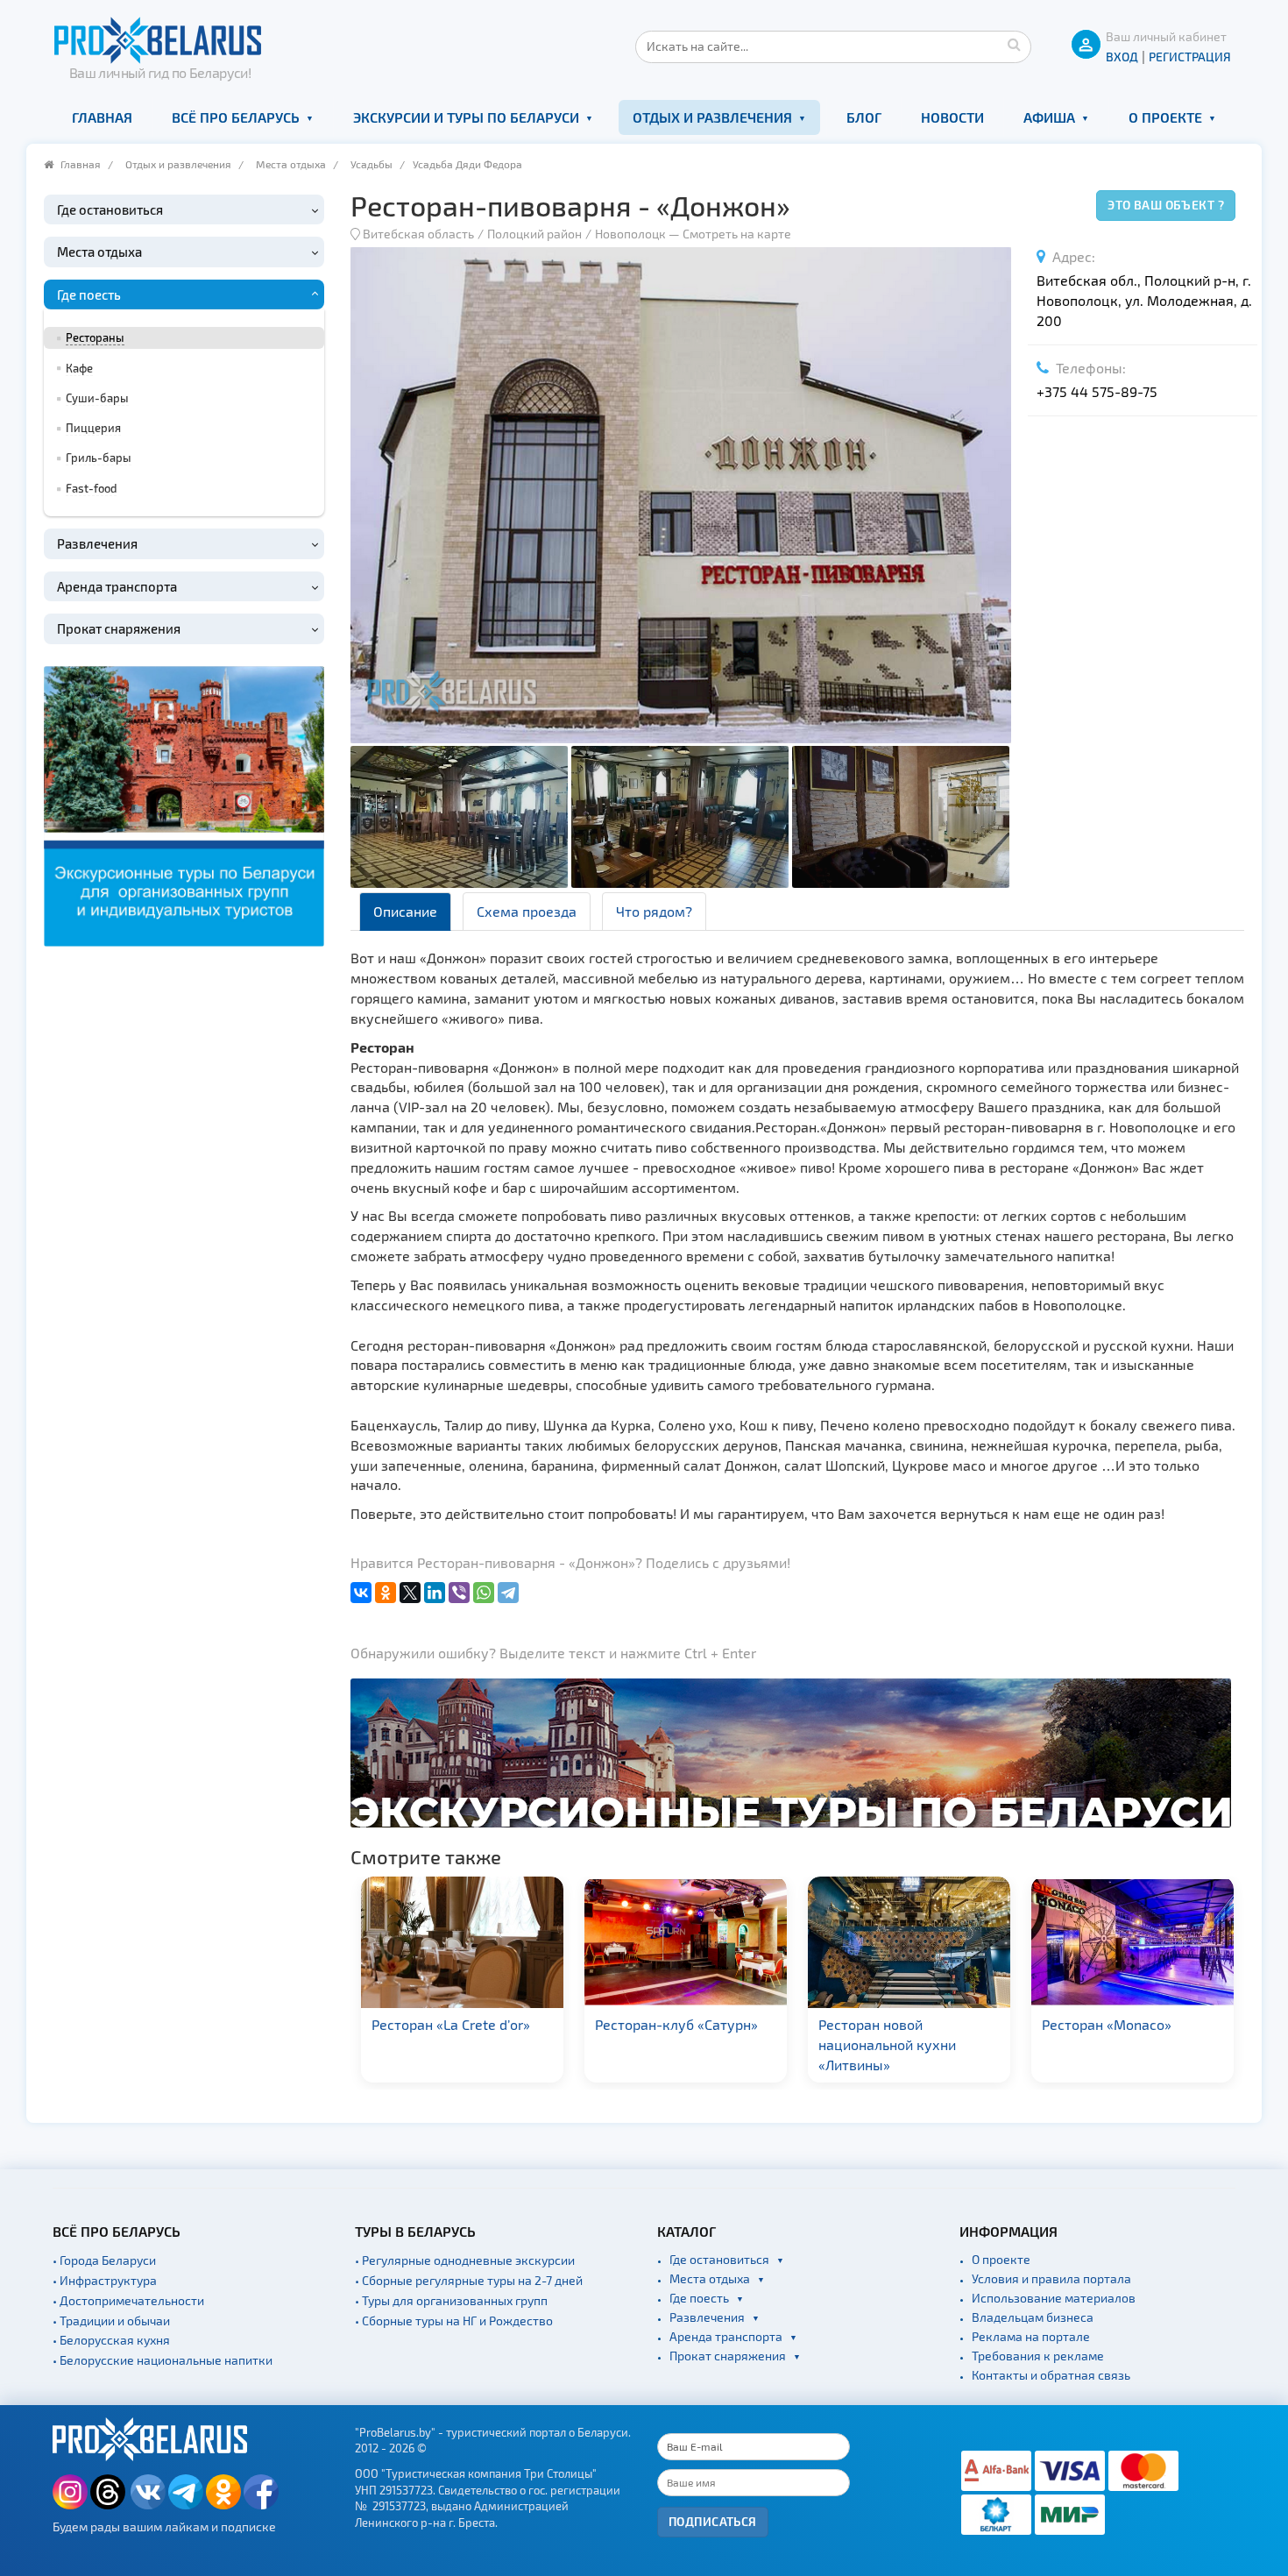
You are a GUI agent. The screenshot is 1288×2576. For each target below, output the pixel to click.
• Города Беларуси (104, 2260)
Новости (952, 117)
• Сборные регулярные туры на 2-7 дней (469, 2280)
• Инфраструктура (105, 2280)
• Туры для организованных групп (451, 2300)
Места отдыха (291, 164)
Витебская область (418, 234)
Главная (102, 117)
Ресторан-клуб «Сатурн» (556, 2024)
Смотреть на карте (737, 234)
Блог (864, 117)
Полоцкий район (534, 234)
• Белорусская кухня (111, 2340)
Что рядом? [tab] (654, 911)
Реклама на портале (1031, 2336)
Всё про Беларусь (236, 117)
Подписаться (713, 2521)
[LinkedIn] (435, 1593)
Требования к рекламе (1038, 2356)
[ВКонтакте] (361, 1593)
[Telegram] (508, 1593)
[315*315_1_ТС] (184, 803)
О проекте (1165, 117)
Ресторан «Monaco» (987, 2024)
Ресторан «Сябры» (1206, 2024)
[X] (410, 1593)
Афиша (1049, 117)
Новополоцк (630, 234)
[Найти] (1014, 44)
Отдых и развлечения (712, 117)
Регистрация (1190, 57)
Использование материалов (1054, 2298)
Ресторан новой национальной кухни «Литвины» (767, 2044)
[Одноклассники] (386, 1593)
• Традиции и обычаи (111, 2321)
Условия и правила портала (1051, 2278)
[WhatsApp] (484, 1593)
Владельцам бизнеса (1033, 2317)
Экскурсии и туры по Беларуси (466, 117)
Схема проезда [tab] (527, 911)
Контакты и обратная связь (1051, 2375)
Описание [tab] (405, 911)
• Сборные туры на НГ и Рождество (454, 2321)
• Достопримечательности (128, 2300)
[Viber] (459, 1593)
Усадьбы (372, 164)
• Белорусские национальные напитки (163, 2360)
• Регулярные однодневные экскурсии (465, 2260)
